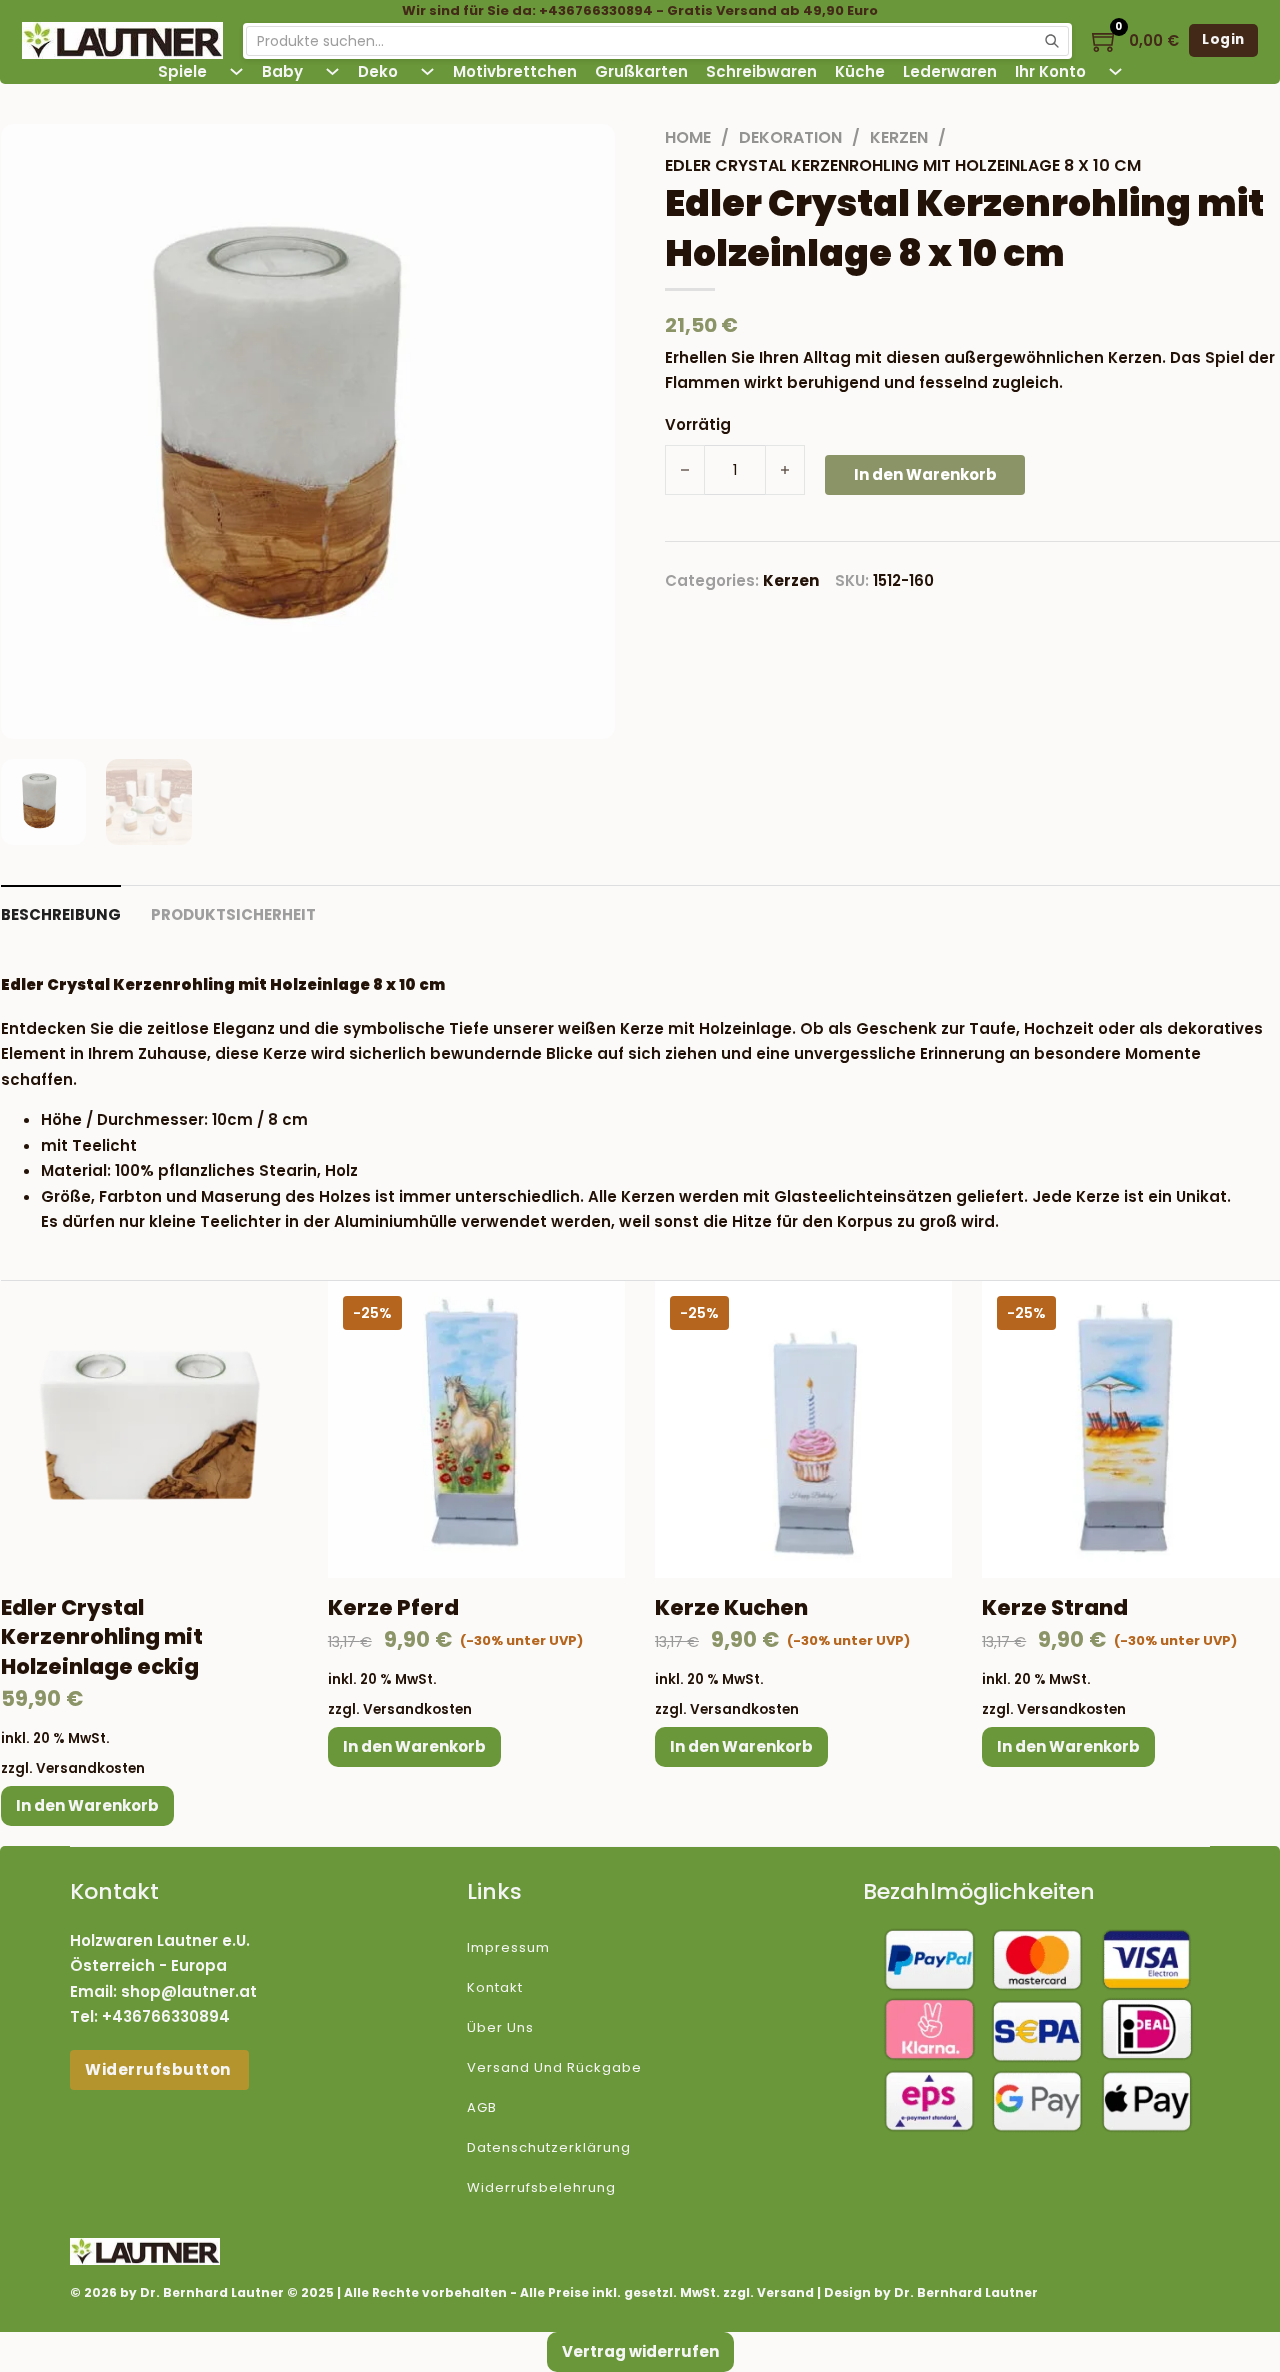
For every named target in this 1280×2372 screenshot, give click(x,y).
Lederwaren (950, 71)
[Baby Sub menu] (332, 71)
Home (688, 137)
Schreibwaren (761, 71)
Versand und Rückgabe (554, 2067)
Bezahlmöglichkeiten (979, 1891)
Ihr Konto (1050, 71)
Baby (282, 71)
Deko (378, 71)
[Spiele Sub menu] (236, 71)
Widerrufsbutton (159, 2069)
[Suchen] (1052, 41)
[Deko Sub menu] (427, 71)
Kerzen (899, 137)
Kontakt (495, 1987)
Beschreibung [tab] (61, 914)
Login (1223, 39)
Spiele (182, 71)
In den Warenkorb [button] (87, 1805)
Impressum (508, 1947)
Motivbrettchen (515, 71)
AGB (482, 2107)
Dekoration (790, 137)
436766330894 (171, 2016)
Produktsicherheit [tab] (233, 914)
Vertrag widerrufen (640, 2351)
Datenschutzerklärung (549, 2147)
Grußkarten (641, 71)
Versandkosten (90, 1768)
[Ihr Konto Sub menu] (1115, 71)
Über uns (500, 2027)
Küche (860, 71)
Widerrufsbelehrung (541, 2187)
